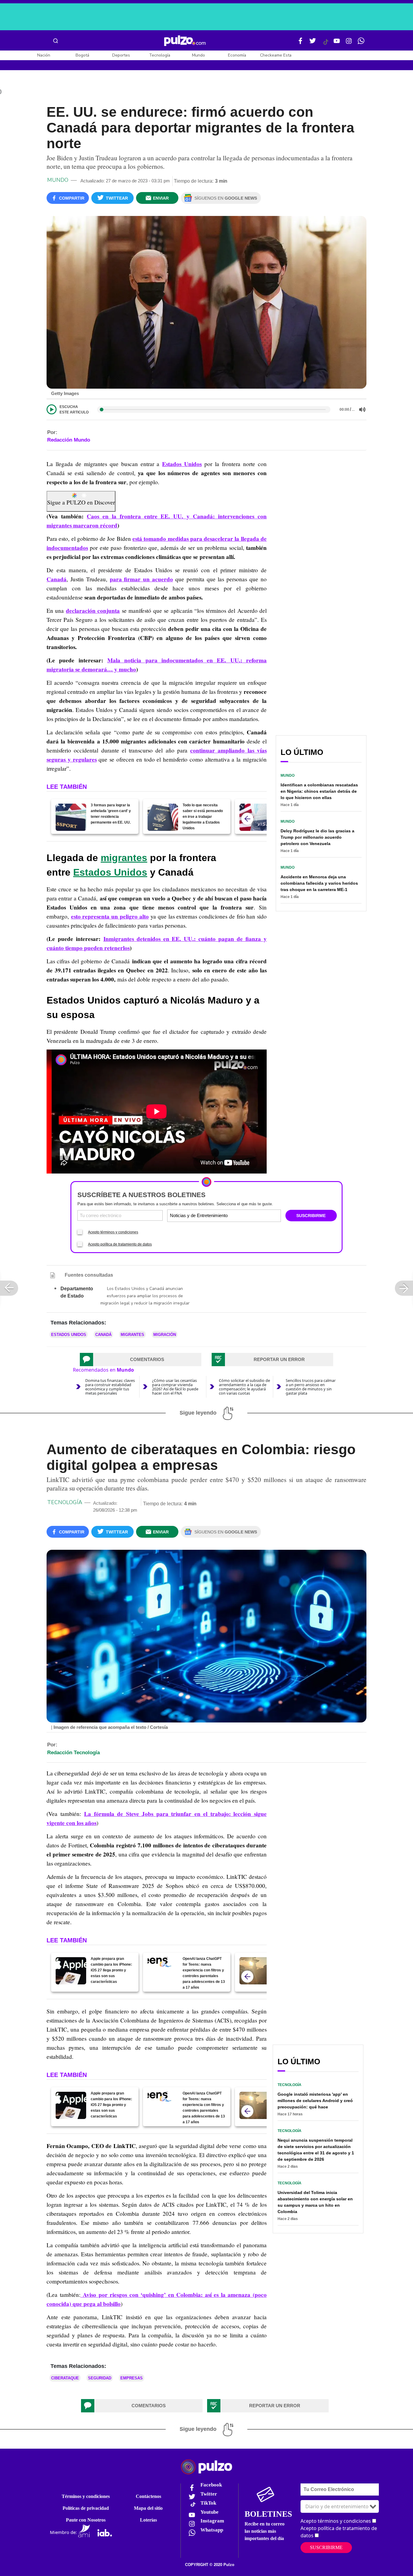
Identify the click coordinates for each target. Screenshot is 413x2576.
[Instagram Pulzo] (349, 43)
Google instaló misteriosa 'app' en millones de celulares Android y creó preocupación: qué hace (315, 2101)
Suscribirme (326, 2547)
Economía (237, 55)
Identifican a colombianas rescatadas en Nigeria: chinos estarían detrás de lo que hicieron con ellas (319, 791)
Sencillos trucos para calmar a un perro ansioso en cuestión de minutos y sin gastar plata (311, 1387)
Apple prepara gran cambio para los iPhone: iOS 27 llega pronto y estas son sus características (111, 1970)
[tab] (141, 1360)
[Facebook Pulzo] (301, 43)
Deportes (121, 55)
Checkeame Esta (276, 55)
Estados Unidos (182, 464)
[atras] (247, 819)
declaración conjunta (93, 611)
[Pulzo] (185, 41)
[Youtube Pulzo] (337, 43)
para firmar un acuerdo (141, 579)
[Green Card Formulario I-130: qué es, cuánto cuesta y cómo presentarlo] (255, 817)
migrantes (124, 858)
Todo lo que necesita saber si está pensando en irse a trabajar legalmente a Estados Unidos (203, 817)
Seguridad (100, 2378)
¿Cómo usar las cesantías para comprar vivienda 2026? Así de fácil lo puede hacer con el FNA (175, 1387)
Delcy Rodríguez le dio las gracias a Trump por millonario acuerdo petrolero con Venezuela (317, 837)
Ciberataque (65, 2378)
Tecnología (160, 55)
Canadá (57, 579)
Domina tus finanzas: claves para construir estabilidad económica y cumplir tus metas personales (110, 1387)
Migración (165, 1335)
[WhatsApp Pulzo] (361, 43)
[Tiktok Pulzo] (326, 44)
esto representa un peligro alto (110, 916)
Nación (44, 55)
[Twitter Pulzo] (313, 43)
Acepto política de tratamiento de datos (120, 1244)
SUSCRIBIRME (311, 1216)
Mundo (198, 55)
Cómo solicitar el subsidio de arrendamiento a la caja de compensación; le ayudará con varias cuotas (244, 1387)
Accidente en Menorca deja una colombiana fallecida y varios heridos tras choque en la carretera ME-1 (319, 883)
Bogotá (82, 55)
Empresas (132, 2378)
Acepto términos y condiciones (113, 1232)
